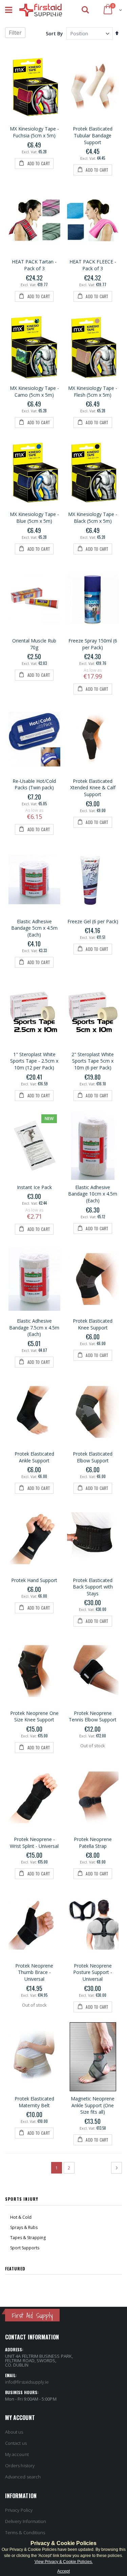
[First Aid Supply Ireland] (40, 10)
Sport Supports (25, 2248)
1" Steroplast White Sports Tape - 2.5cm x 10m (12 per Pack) (34, 1061)
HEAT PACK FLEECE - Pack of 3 (93, 265)
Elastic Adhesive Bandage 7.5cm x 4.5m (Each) (34, 1327)
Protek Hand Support (34, 1580)
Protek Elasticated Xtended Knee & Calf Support (93, 788)
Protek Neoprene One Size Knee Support (34, 1716)
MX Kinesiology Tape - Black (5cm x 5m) (93, 518)
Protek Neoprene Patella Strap (93, 1843)
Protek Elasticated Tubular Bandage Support (93, 135)
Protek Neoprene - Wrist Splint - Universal (34, 1843)
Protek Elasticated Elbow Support (93, 1457)
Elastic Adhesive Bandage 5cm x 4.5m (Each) (34, 928)
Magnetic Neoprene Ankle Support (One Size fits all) (93, 2105)
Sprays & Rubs (24, 2227)
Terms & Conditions (25, 2532)
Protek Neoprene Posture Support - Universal (93, 1972)
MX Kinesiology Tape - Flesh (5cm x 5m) (93, 391)
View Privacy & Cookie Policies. (64, 2562)
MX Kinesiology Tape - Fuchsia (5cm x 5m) (34, 132)
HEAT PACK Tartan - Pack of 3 (34, 265)
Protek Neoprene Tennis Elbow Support (93, 1716)
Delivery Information (26, 2521)
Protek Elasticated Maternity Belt (34, 2102)
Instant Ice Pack (34, 1187)
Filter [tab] (15, 33)
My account (17, 2454)
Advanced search (23, 2477)
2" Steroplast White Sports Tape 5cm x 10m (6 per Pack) (93, 1061)
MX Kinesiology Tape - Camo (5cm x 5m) (34, 391)
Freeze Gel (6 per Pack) (93, 921)
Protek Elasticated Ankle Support (34, 1457)
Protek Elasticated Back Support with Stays (93, 1587)
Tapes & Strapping (28, 2238)
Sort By (54, 33)
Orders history (20, 2466)
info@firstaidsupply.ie (27, 2382)
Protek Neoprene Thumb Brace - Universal (34, 1972)
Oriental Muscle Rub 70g (34, 644)
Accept (63, 2571)
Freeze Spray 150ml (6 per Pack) (93, 644)
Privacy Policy (19, 2510)
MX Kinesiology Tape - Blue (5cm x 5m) (34, 518)
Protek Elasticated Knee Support (93, 1324)
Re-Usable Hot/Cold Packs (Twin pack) (34, 784)
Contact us (16, 2443)
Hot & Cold (21, 2217)
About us (14, 2432)
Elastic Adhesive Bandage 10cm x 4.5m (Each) (93, 1194)
